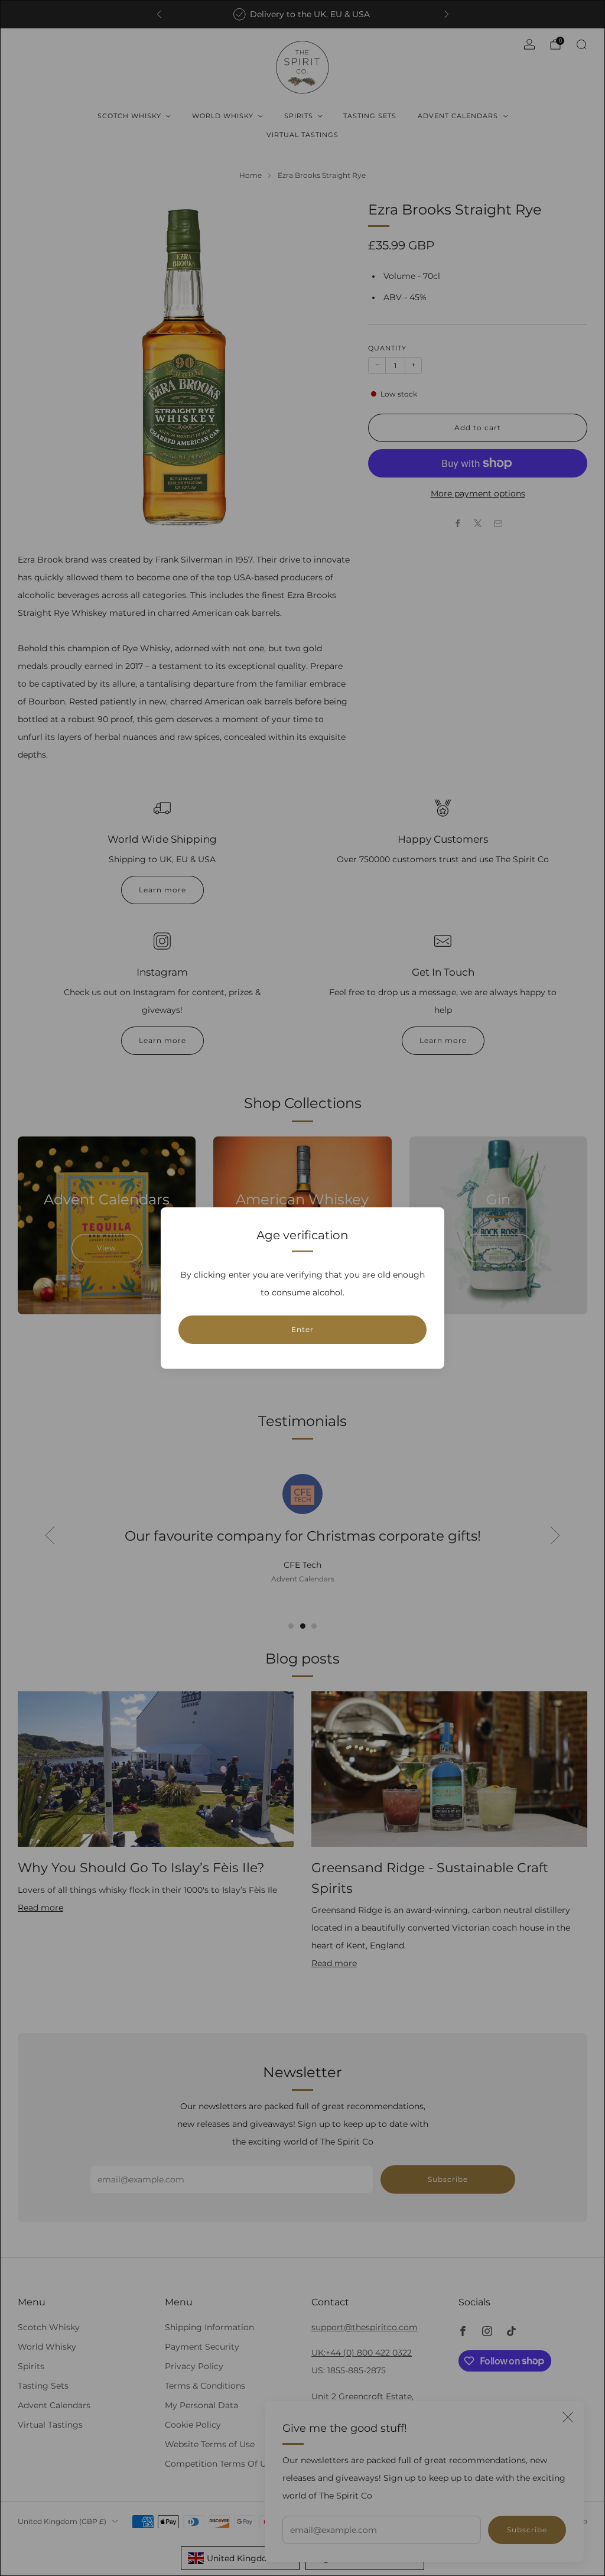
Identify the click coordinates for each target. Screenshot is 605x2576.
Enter (302, 1329)
